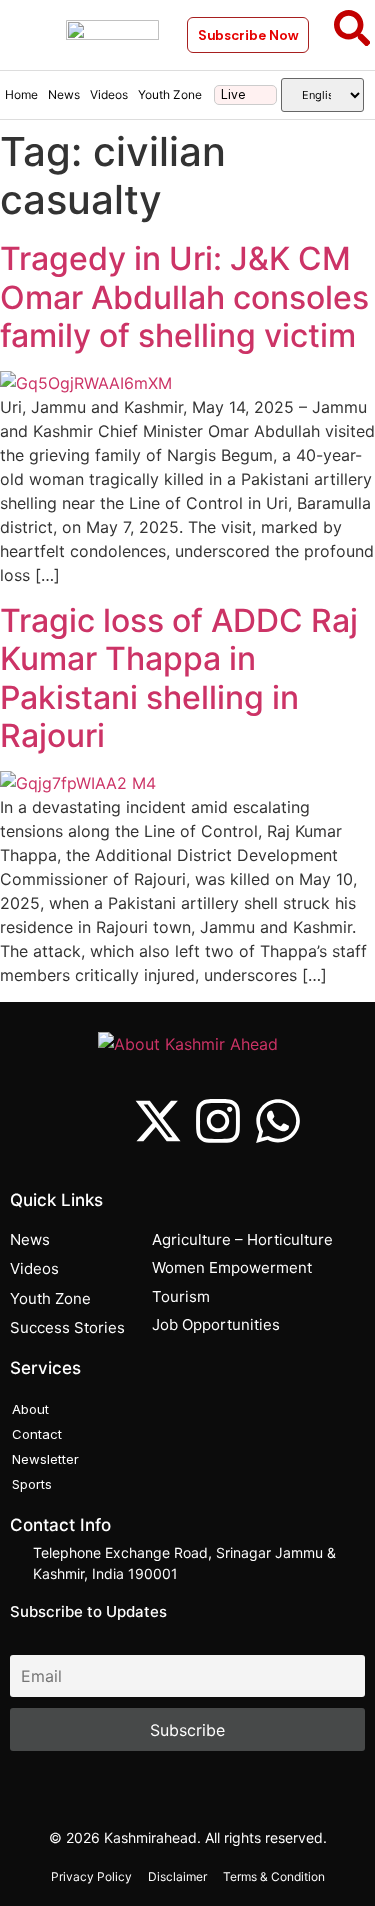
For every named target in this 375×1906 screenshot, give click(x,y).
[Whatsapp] (278, 1121)
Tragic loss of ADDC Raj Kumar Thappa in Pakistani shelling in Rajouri (179, 678)
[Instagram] (218, 1121)
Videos (109, 94)
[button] (28, 34)
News (64, 94)
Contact (37, 1434)
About (30, 1409)
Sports (32, 1484)
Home (21, 94)
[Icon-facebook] (98, 1121)
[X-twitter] (158, 1121)
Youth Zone (170, 94)
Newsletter (45, 1459)
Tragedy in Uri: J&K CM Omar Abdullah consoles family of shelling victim (184, 297)
